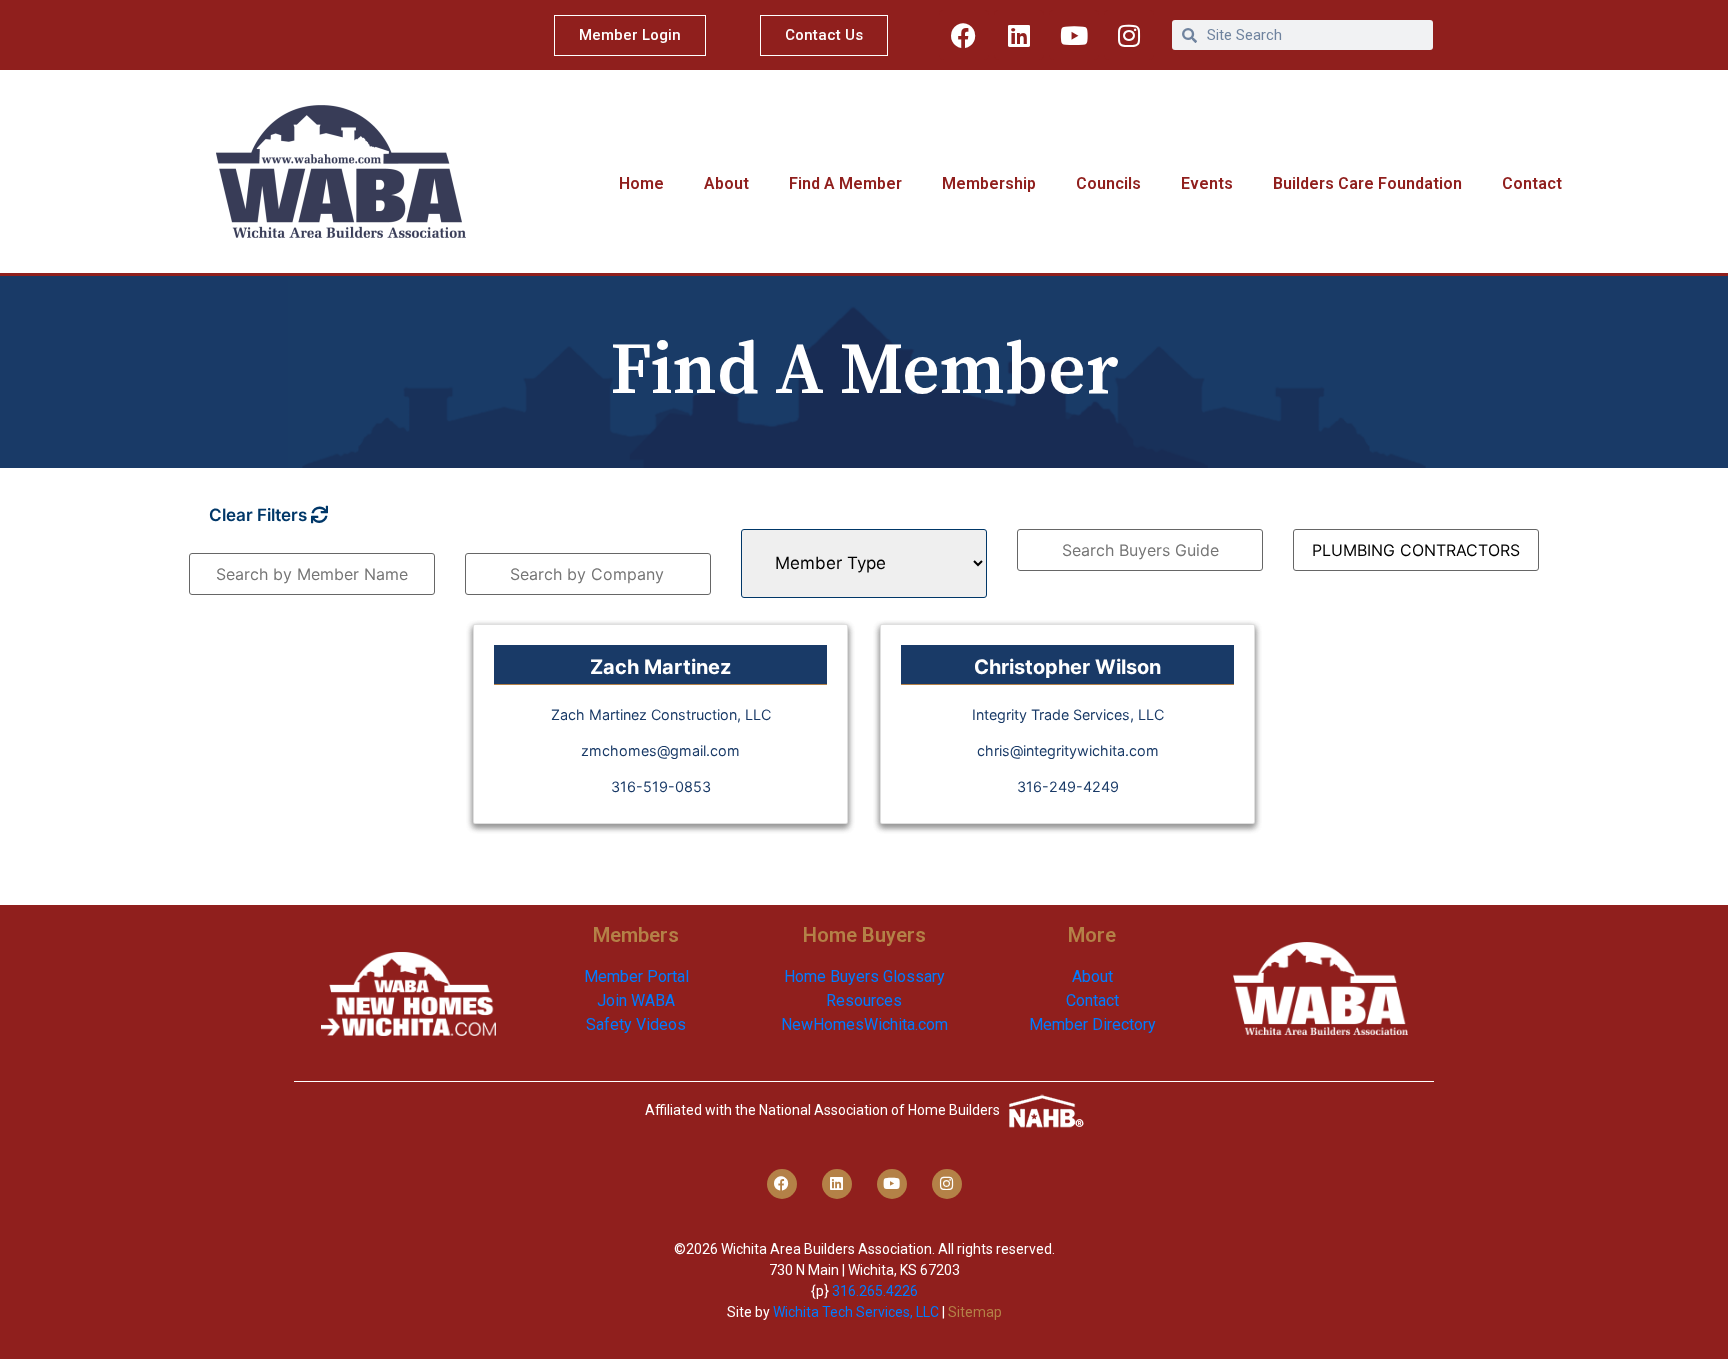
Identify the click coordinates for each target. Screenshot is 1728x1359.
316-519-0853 (661, 786)
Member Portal (636, 976)
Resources (864, 1000)
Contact (1532, 183)
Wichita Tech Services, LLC (856, 1312)
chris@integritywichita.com (1068, 750)
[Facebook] (964, 35)
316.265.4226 (875, 1291)
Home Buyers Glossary (864, 976)
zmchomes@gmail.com (660, 750)
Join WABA (636, 1000)
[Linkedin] (1019, 35)
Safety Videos (636, 1024)
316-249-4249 (1068, 786)
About (726, 183)
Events (1207, 183)
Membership (989, 183)
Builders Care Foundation (1367, 183)
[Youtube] (1074, 35)
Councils (1108, 183)
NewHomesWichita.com (864, 1024)
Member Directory (1092, 1024)
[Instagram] (1129, 35)
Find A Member (845, 183)
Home (641, 183)
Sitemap (975, 1312)
